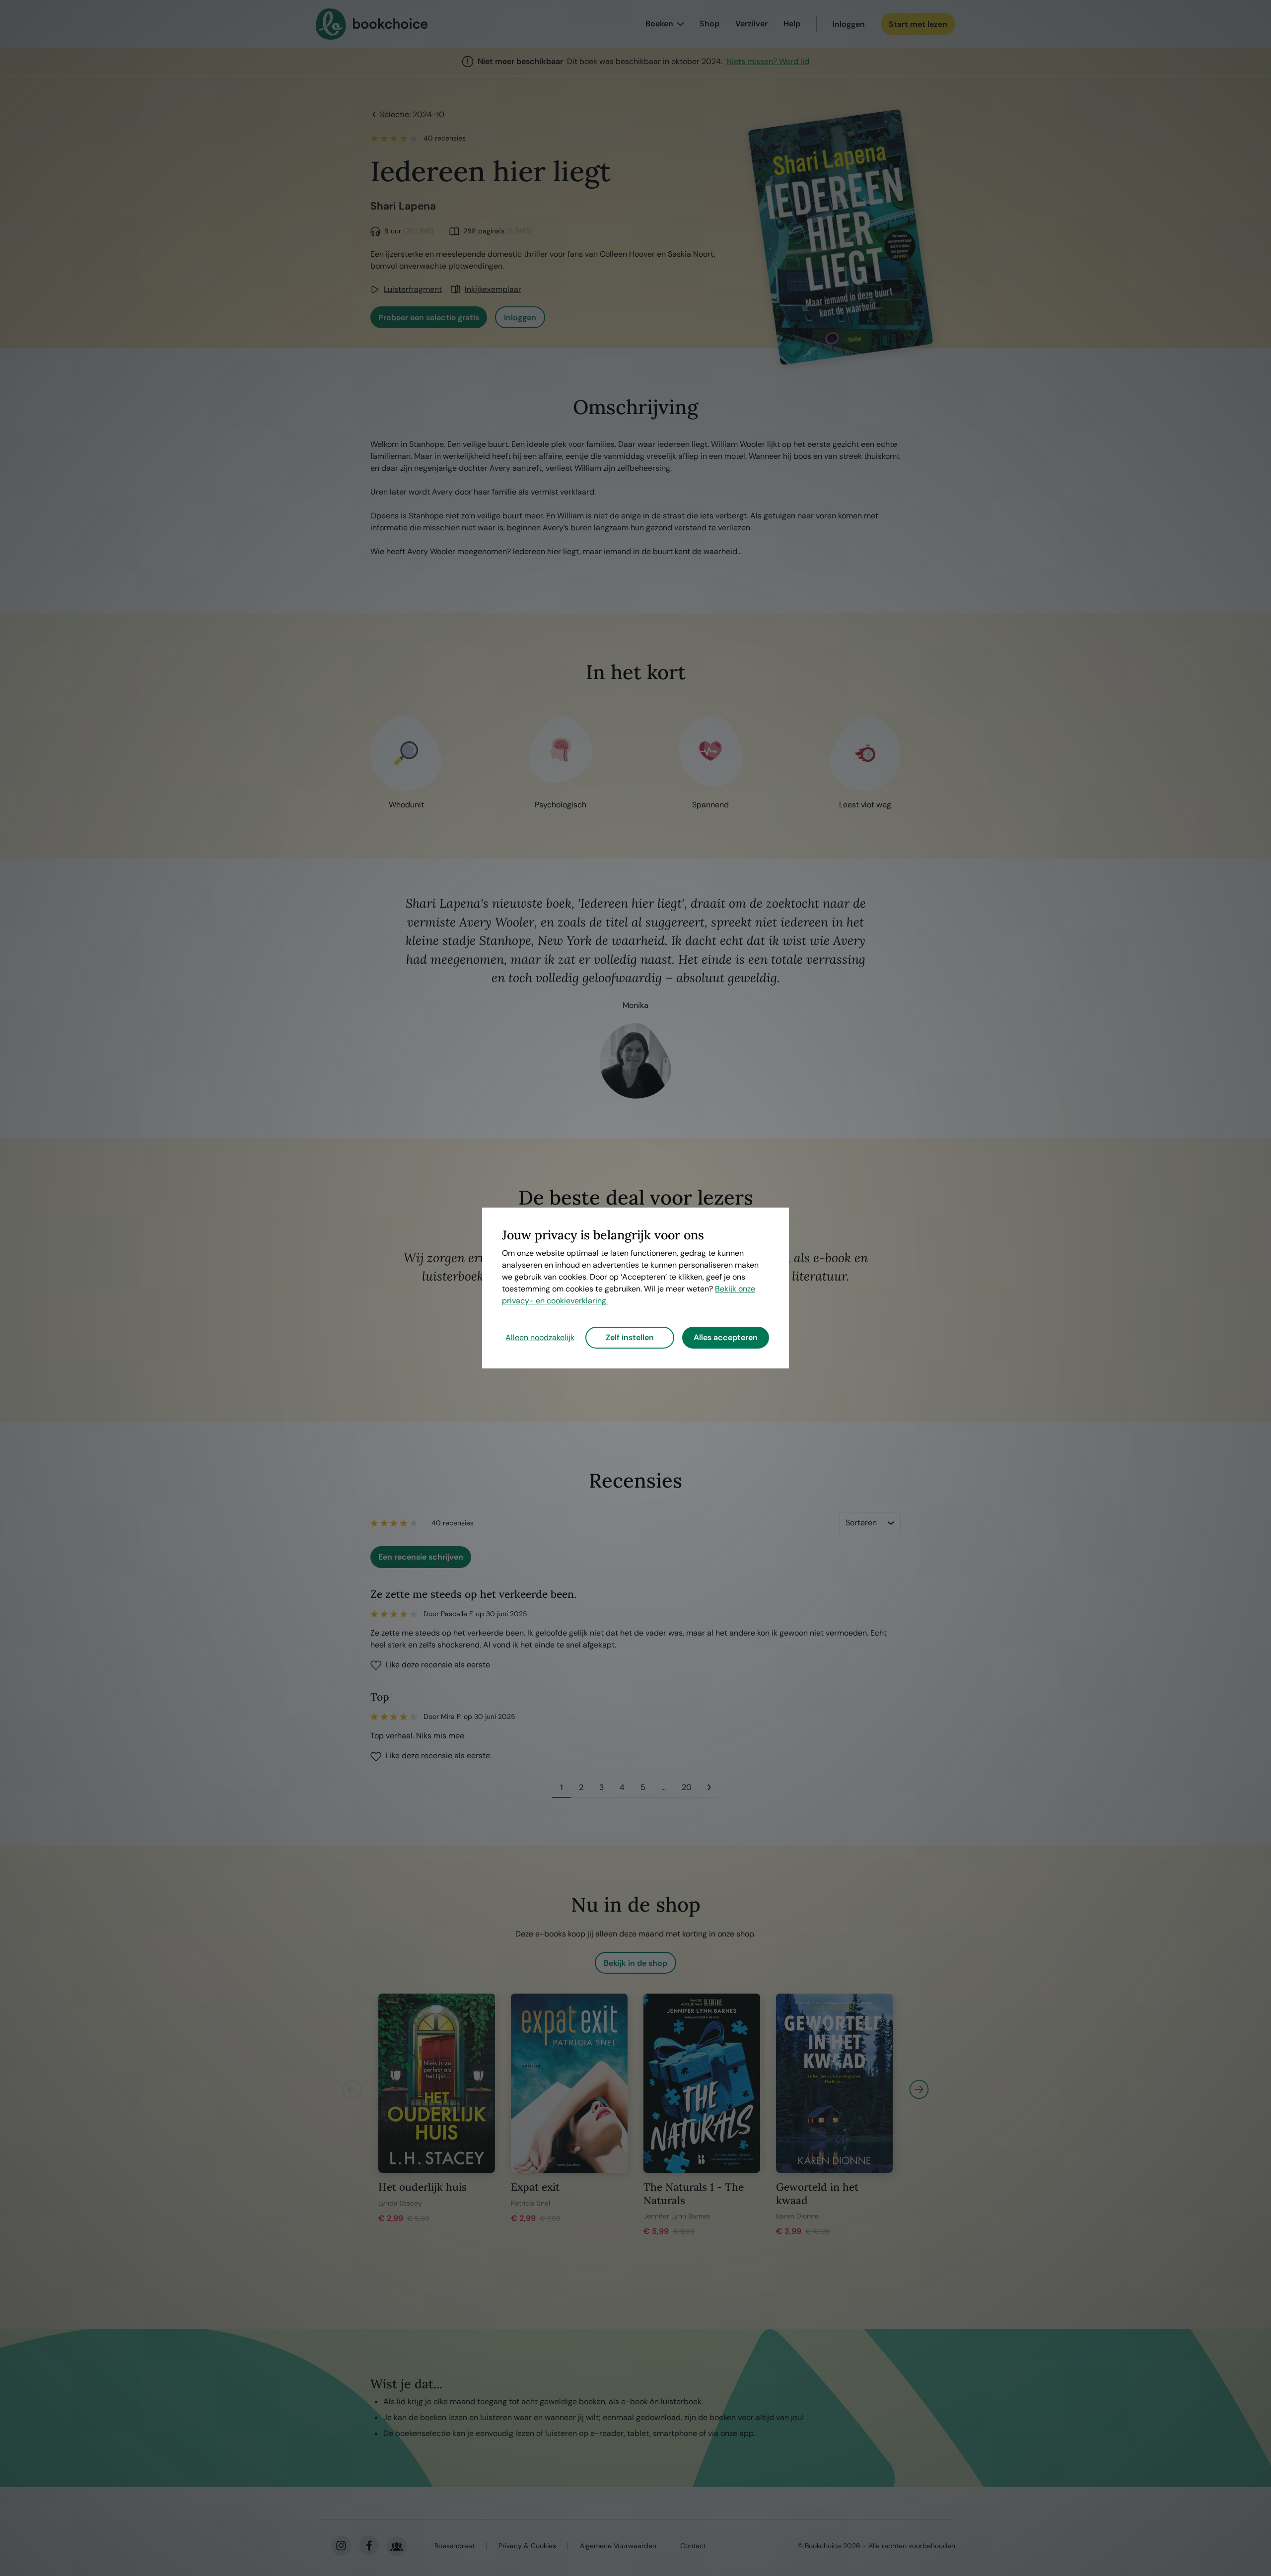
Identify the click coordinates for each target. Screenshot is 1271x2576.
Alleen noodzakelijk (540, 1337)
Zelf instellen (630, 1337)
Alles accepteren (726, 1337)
